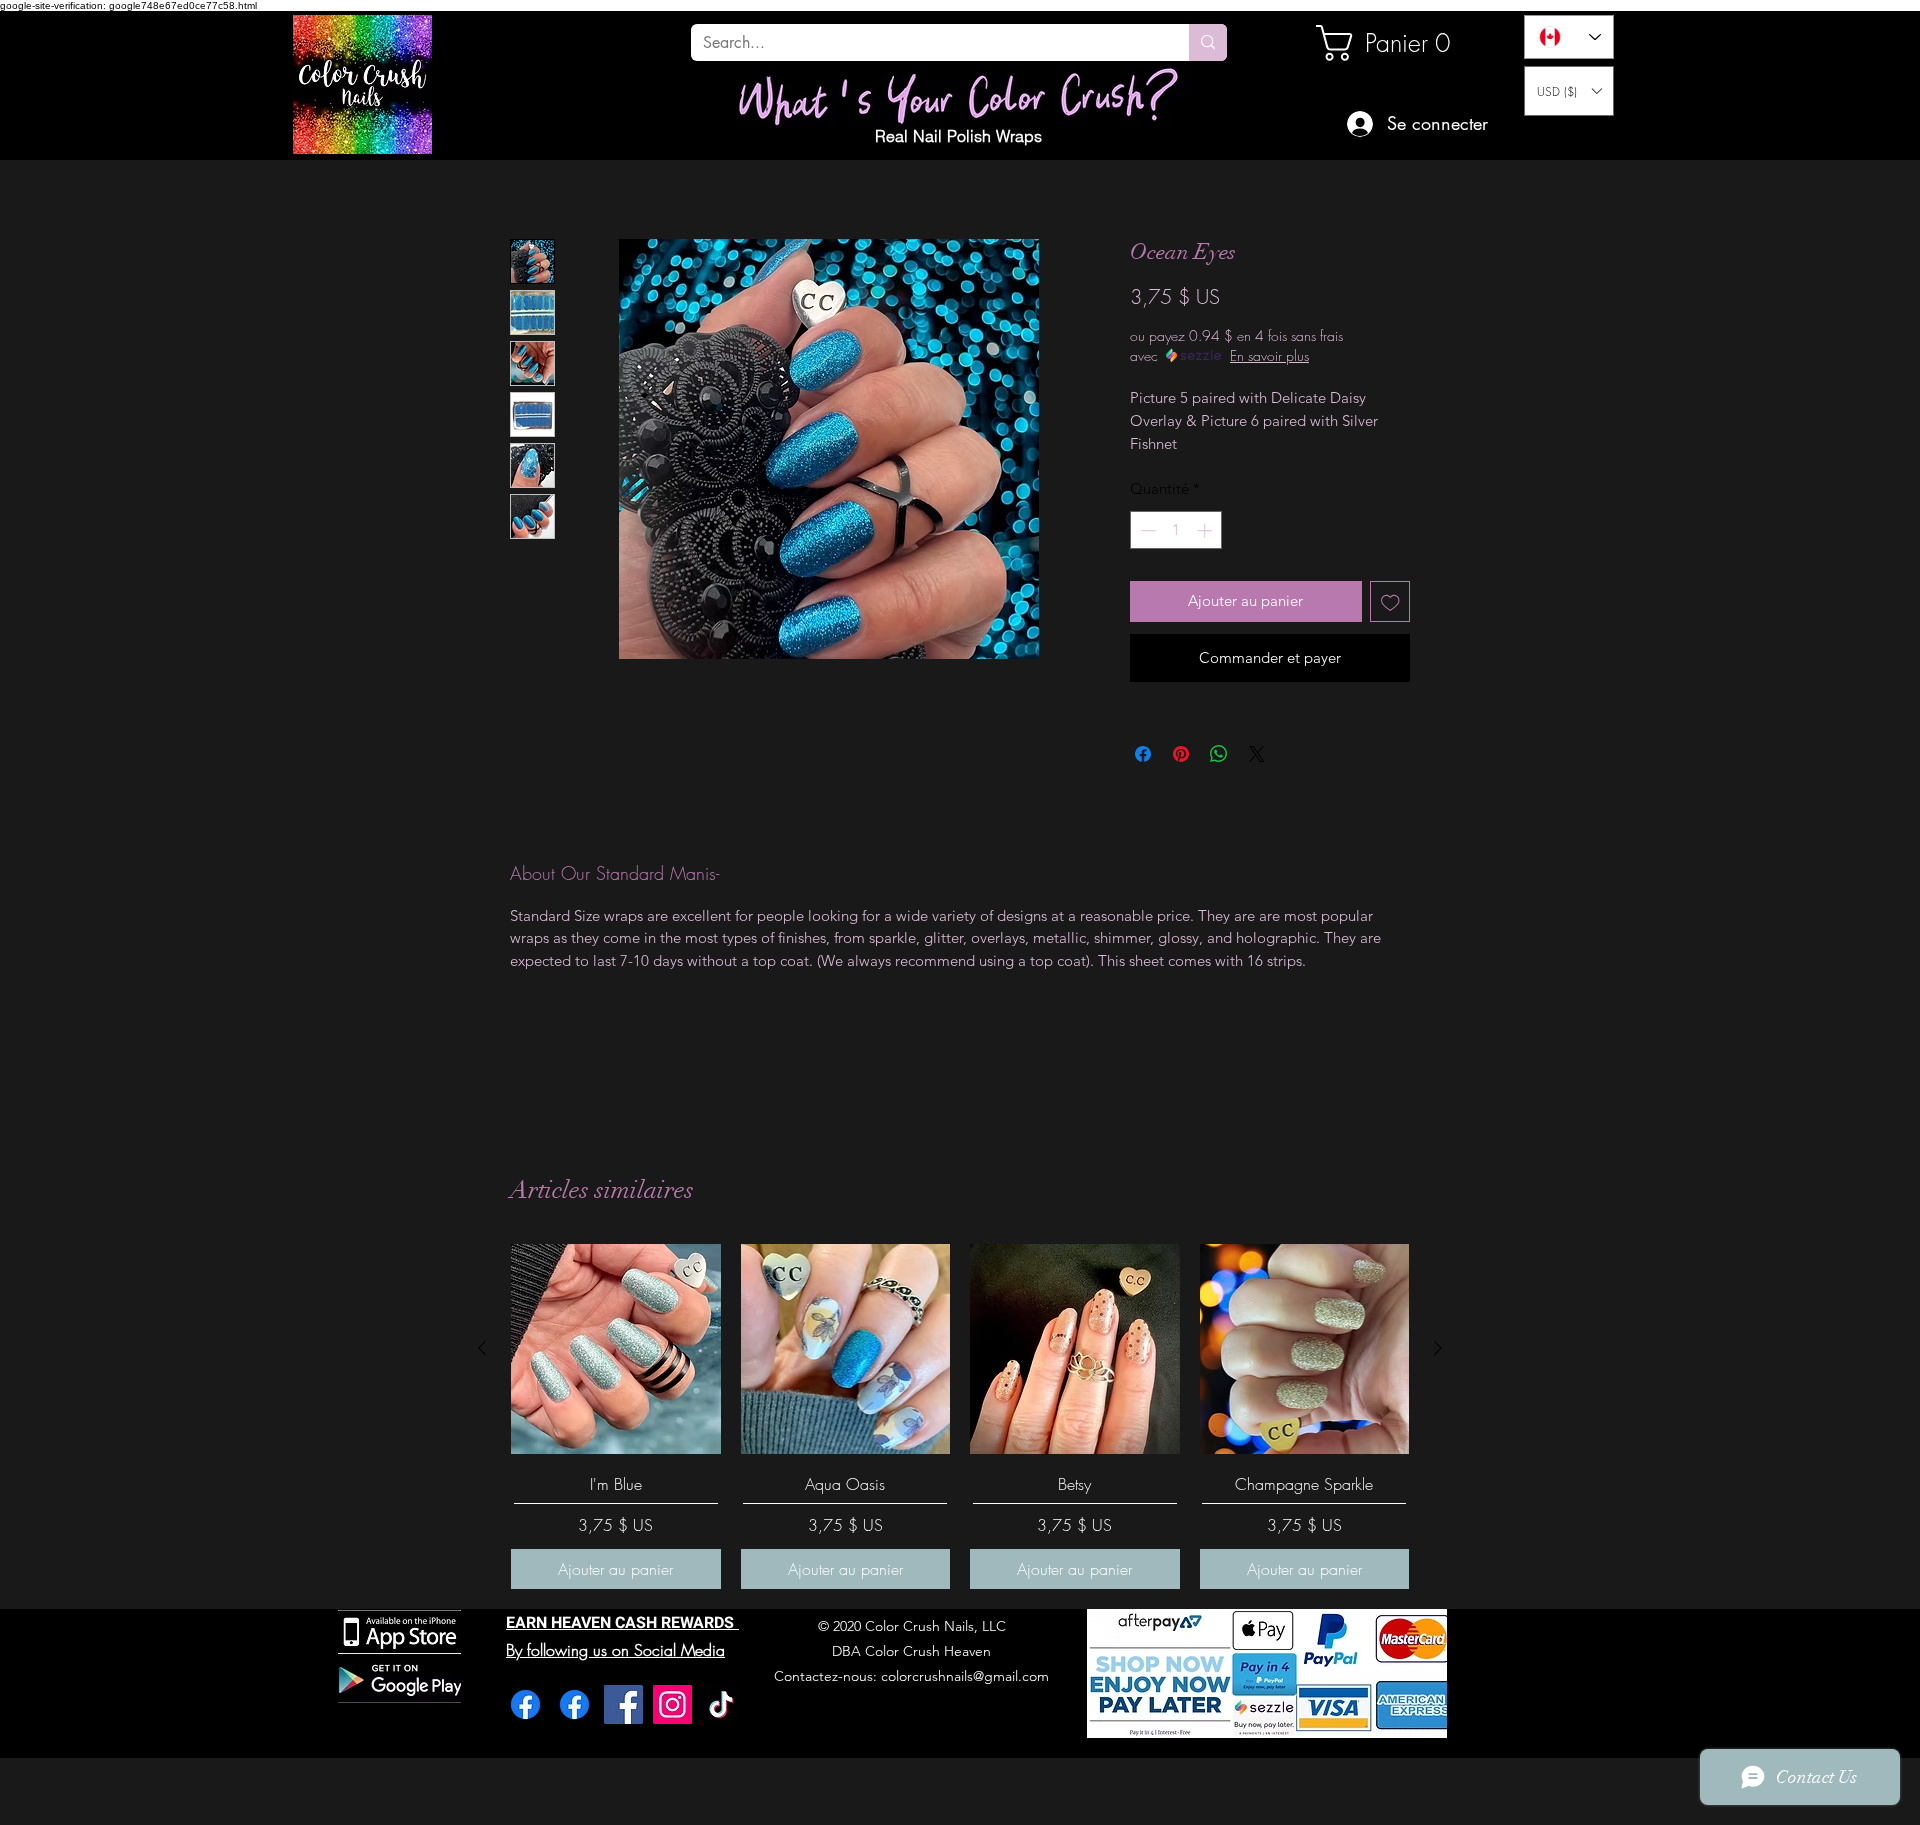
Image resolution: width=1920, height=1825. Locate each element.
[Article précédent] (482, 1348)
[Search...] (1208, 42)
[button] (1569, 91)
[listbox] (1569, 91)
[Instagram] (672, 1704)
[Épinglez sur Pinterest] (1181, 754)
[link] (1384, 43)
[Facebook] (525, 1704)
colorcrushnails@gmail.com (965, 1676)
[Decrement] (1146, 530)
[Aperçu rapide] (616, 1349)
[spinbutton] (1176, 530)
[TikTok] (721, 1704)
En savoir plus (1269, 355)
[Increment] (1206, 530)
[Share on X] (1257, 754)
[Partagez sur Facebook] (1143, 754)
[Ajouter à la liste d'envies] (1390, 601)
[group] (960, 1416)
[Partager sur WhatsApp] (1219, 754)
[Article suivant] (1438, 1348)
